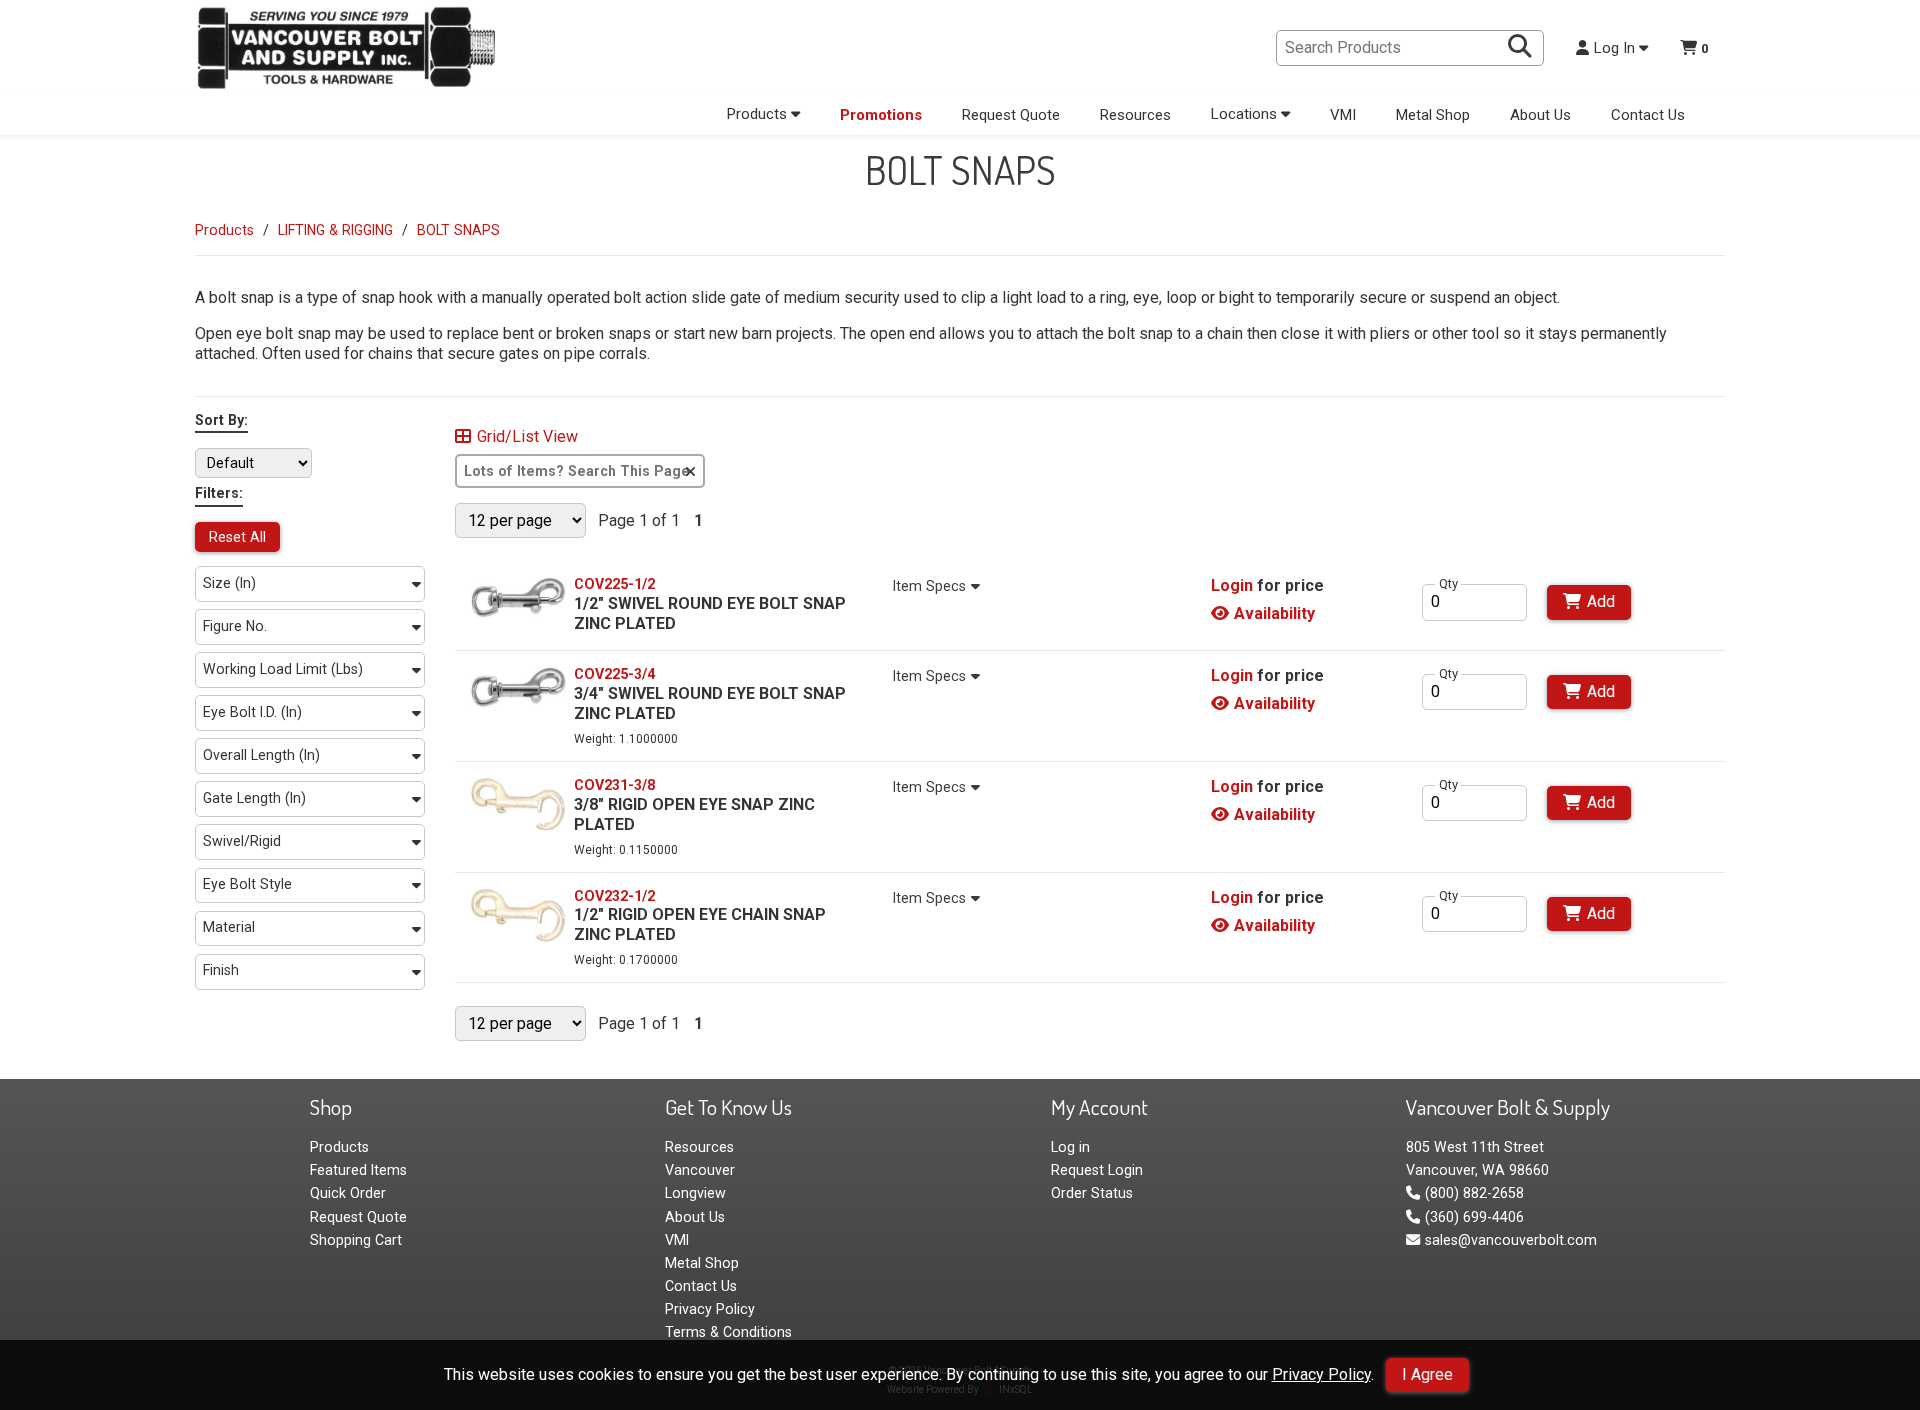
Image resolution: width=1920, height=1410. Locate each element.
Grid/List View (527, 437)
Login (1232, 585)
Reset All (237, 537)
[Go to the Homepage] (345, 50)
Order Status (1092, 1193)
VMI (1343, 115)
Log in (1070, 1147)
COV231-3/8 (614, 785)
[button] (310, 584)
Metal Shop (1433, 115)
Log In (1616, 48)
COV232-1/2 (614, 896)
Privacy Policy (1321, 1374)
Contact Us (1648, 115)
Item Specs (929, 586)
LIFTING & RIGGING (335, 230)
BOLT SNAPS (458, 230)
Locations (1246, 114)
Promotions (881, 115)
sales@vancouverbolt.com (1510, 1240)
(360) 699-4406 (1474, 1217)
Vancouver (700, 1170)
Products (759, 114)
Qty (1448, 583)
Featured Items (358, 1170)
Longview (695, 1193)
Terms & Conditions (728, 1332)
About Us (1540, 115)
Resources (1135, 115)
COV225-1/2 (614, 584)
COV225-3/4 (614, 674)
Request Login (1097, 1170)
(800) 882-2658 (1474, 1193)
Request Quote (1011, 115)
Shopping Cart (356, 1240)
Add (1601, 601)
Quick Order (348, 1193)
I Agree (1427, 1374)
